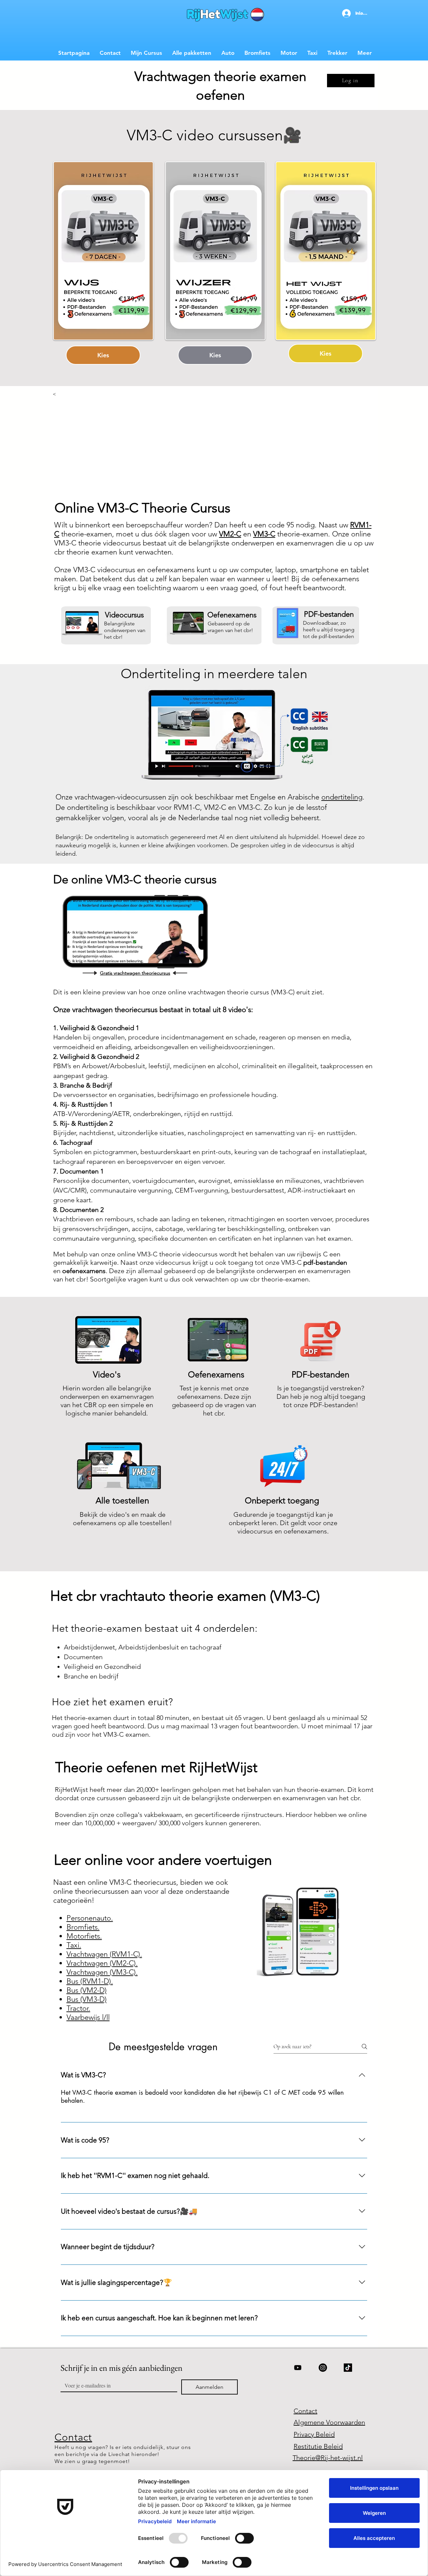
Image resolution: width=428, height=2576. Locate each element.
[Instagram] (323, 2368)
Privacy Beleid (314, 2434)
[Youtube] (298, 2368)
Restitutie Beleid (318, 2446)
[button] (216, 975)
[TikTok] (348, 2368)
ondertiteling (342, 797)
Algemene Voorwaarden (329, 2422)
